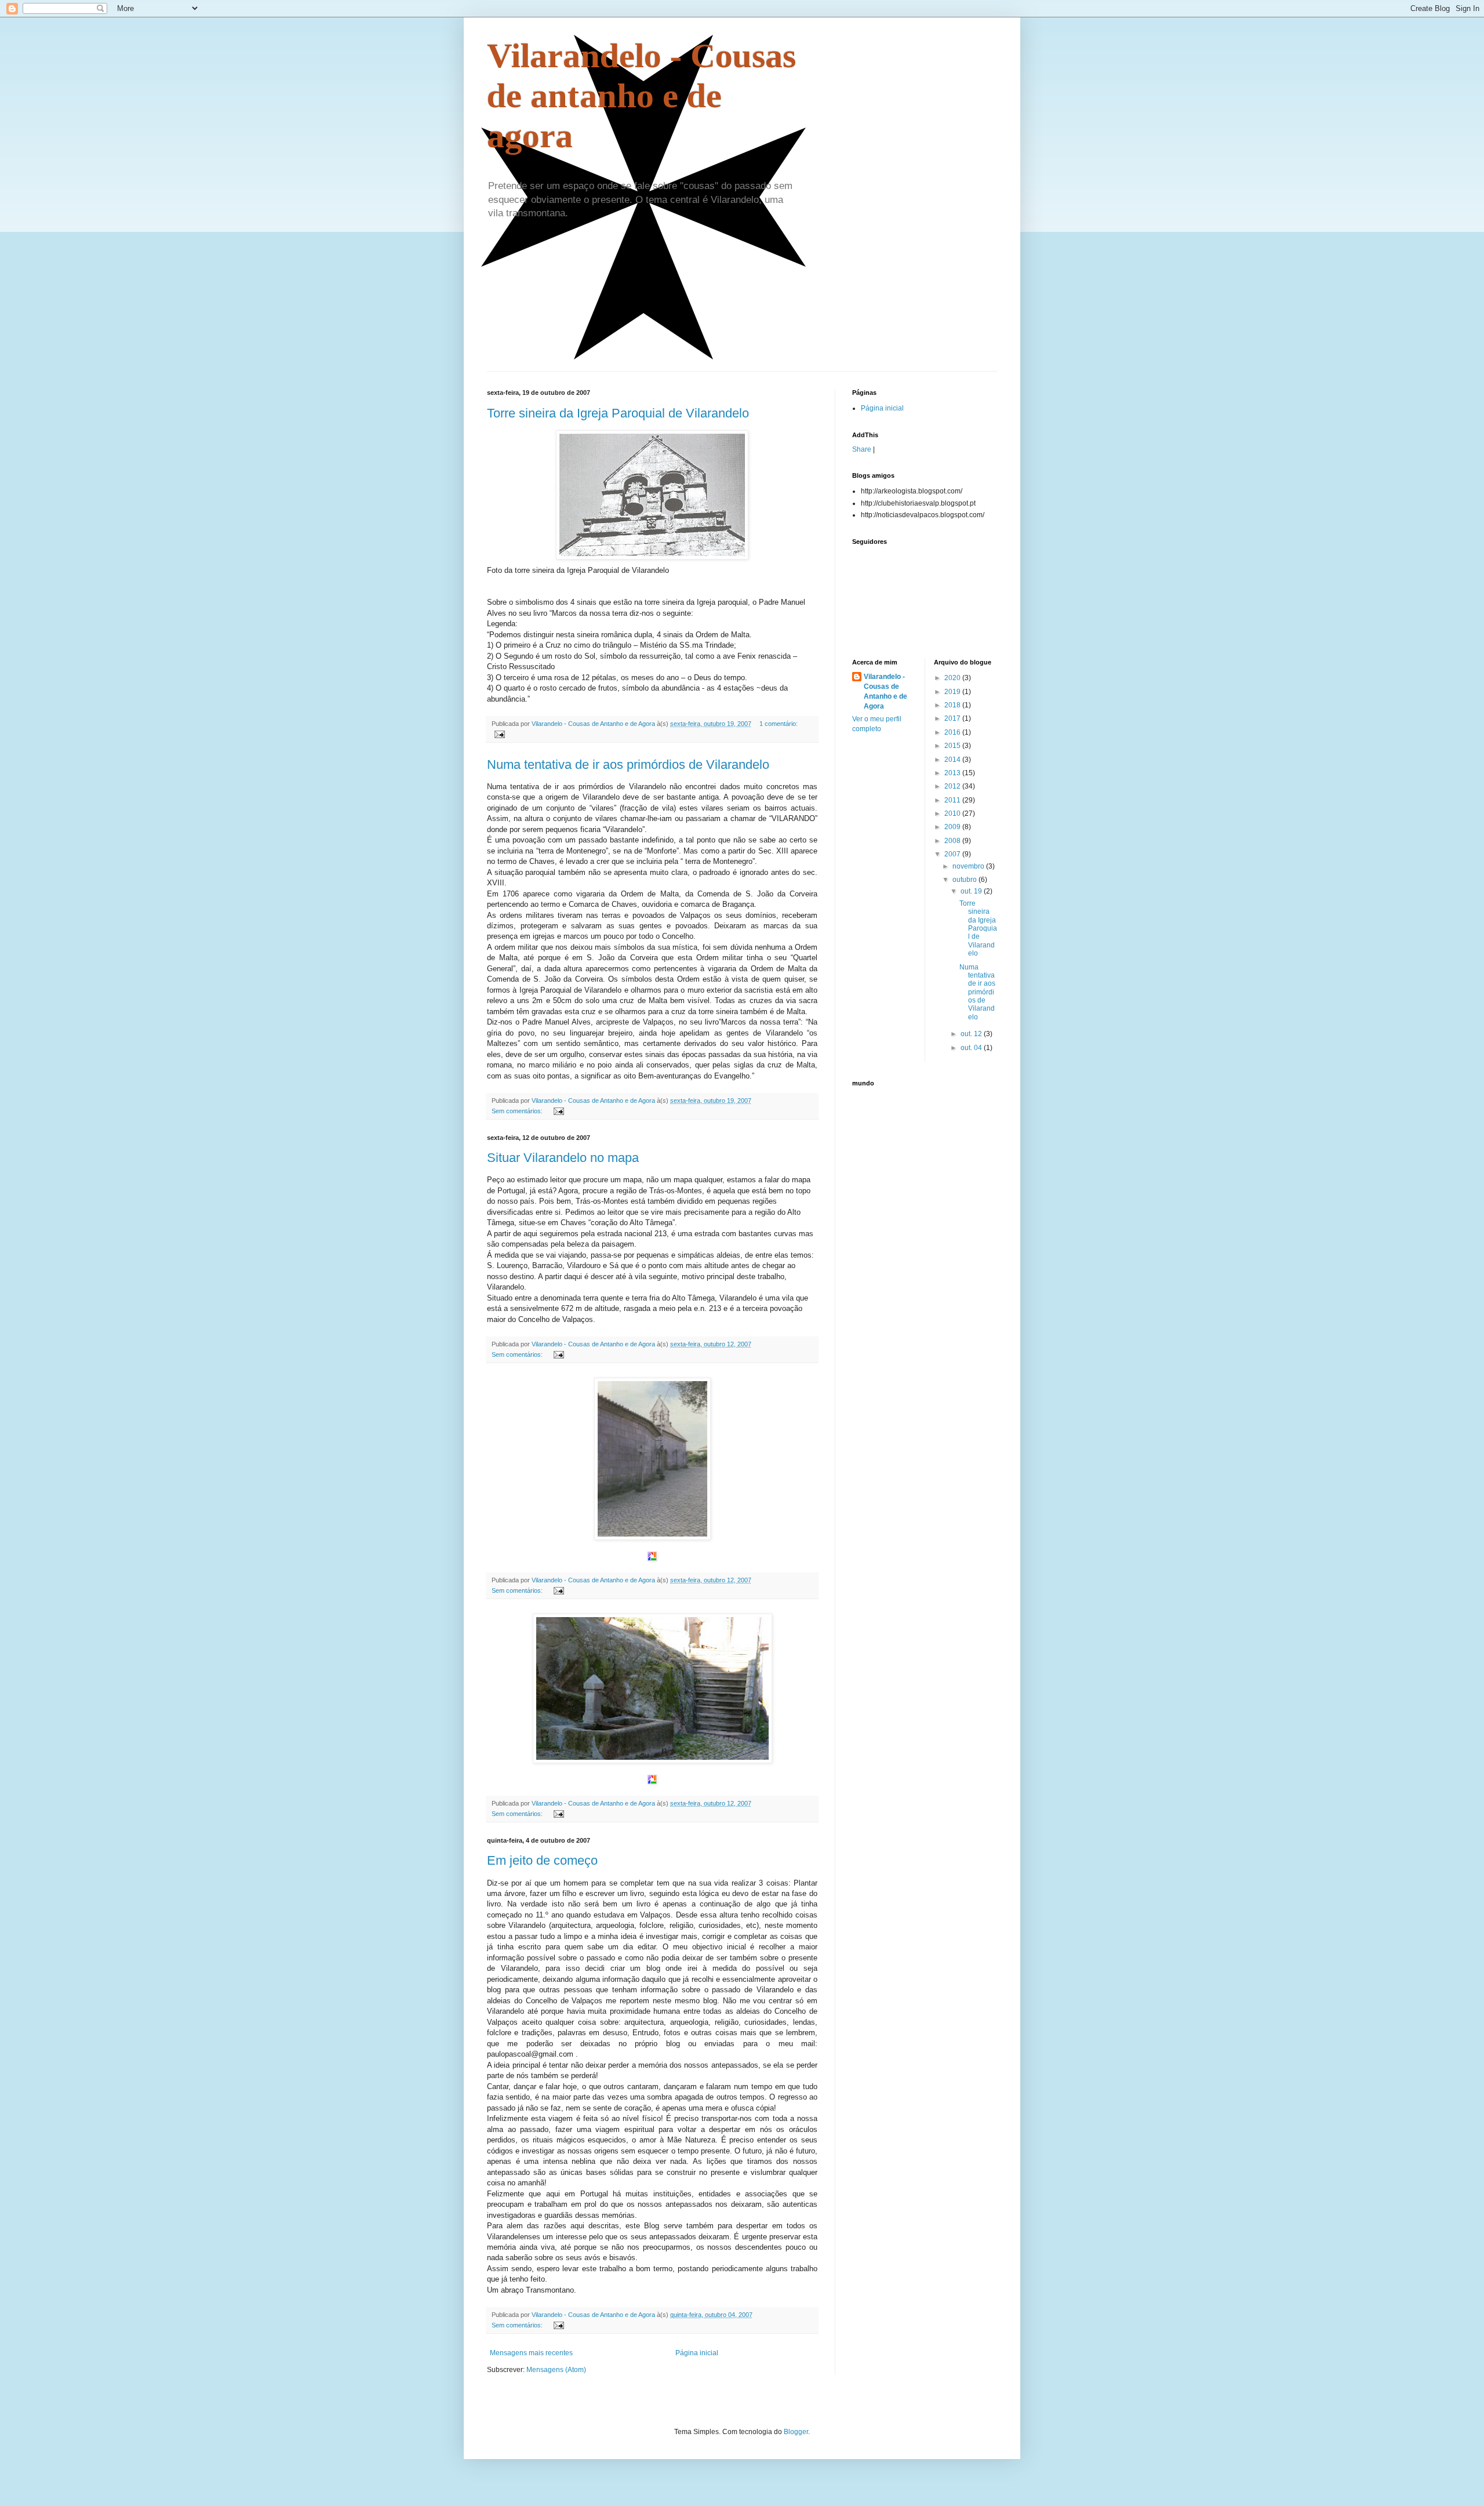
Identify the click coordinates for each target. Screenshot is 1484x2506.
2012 (953, 786)
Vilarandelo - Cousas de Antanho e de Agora (885, 691)
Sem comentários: (518, 1111)
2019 (953, 692)
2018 (953, 705)
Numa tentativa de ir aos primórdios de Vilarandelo (628, 764)
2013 (953, 773)
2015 (953, 746)
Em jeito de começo (542, 1860)
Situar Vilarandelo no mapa (563, 1158)
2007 (953, 854)
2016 (953, 732)
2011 (953, 800)
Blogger (796, 2432)
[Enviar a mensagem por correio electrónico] (499, 733)
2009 (953, 827)
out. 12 (972, 1034)
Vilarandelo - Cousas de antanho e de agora (641, 96)
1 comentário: (779, 724)
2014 (953, 760)
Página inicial (697, 2353)
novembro (969, 866)
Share (862, 449)
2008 (953, 841)
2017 (953, 718)
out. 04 (972, 1048)
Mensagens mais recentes (531, 2353)
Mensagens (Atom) (556, 2370)
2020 (953, 678)
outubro (965, 880)
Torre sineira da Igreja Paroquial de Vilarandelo (618, 413)
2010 (953, 813)
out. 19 (972, 891)
